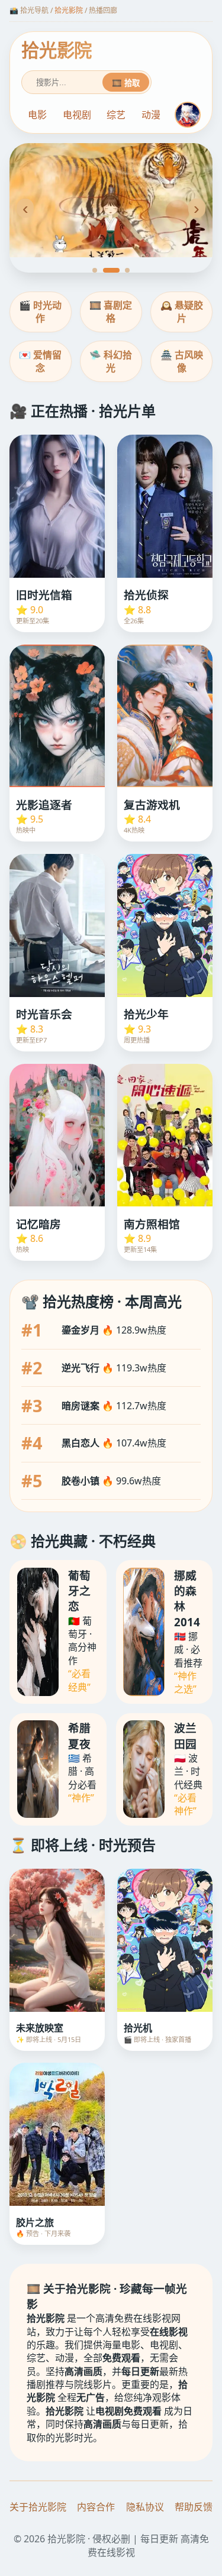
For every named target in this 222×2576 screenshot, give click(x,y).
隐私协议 (145, 2507)
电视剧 (77, 115)
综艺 (116, 115)
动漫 (151, 115)
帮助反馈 (194, 2507)
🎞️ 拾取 (126, 83)
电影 (37, 115)
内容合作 (96, 2507)
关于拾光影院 (38, 2507)
